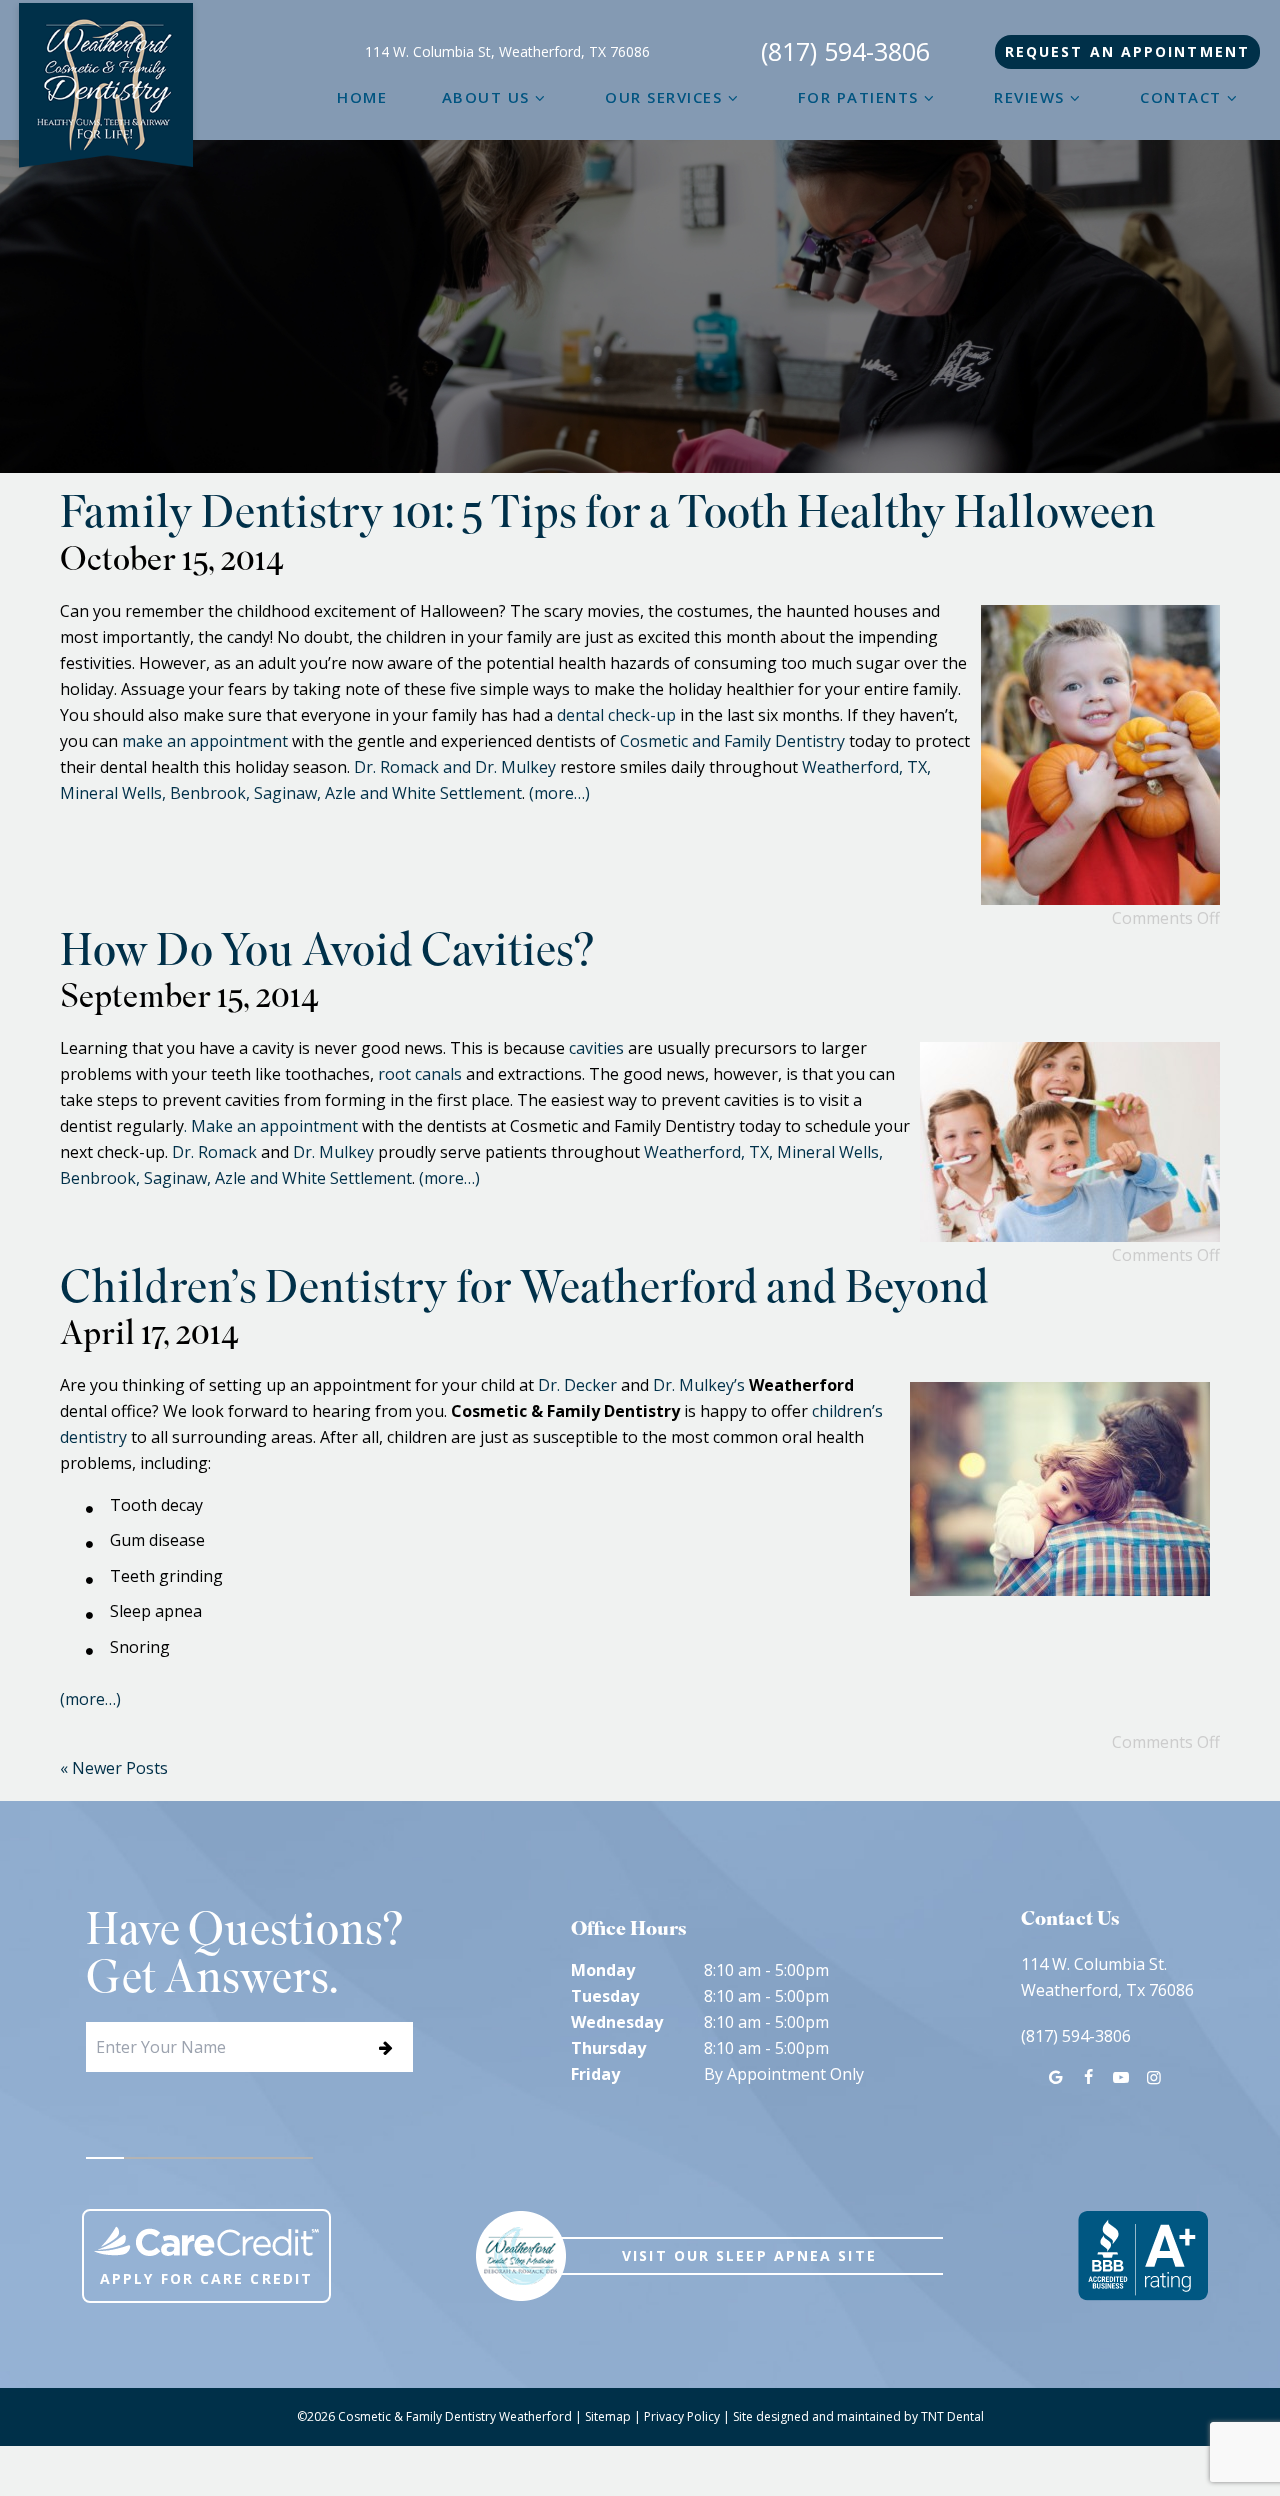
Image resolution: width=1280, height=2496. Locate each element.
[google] (1056, 2077)
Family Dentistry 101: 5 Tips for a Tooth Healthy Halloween (608, 517)
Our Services (663, 97)
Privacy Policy (682, 2416)
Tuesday (605, 1996)
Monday (603, 1970)
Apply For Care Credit (206, 2278)
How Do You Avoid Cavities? (327, 955)
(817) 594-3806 (845, 52)
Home (362, 97)
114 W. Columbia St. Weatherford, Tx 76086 (1107, 1977)
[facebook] (1089, 2077)
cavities (596, 1048)
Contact (1181, 97)
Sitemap (608, 2416)
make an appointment (205, 741)
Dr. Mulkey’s (699, 1385)
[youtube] (1121, 2077)
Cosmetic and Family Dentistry (732, 741)
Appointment (1127, 51)
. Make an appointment (271, 1126)
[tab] (105, 2158)
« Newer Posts (114, 1768)
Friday (595, 2074)
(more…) (559, 793)
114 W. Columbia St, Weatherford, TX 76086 (507, 52)
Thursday (608, 2048)
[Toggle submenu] (540, 97)
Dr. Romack (214, 1152)
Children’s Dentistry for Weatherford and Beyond (524, 1292)
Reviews (1029, 97)
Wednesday (617, 2022)
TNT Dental (952, 2416)
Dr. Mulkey (333, 1152)
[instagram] (1153, 2077)
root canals (420, 1074)
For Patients (858, 97)
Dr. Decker (577, 1385)
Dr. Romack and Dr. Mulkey (455, 767)
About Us (486, 97)
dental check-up (616, 715)
